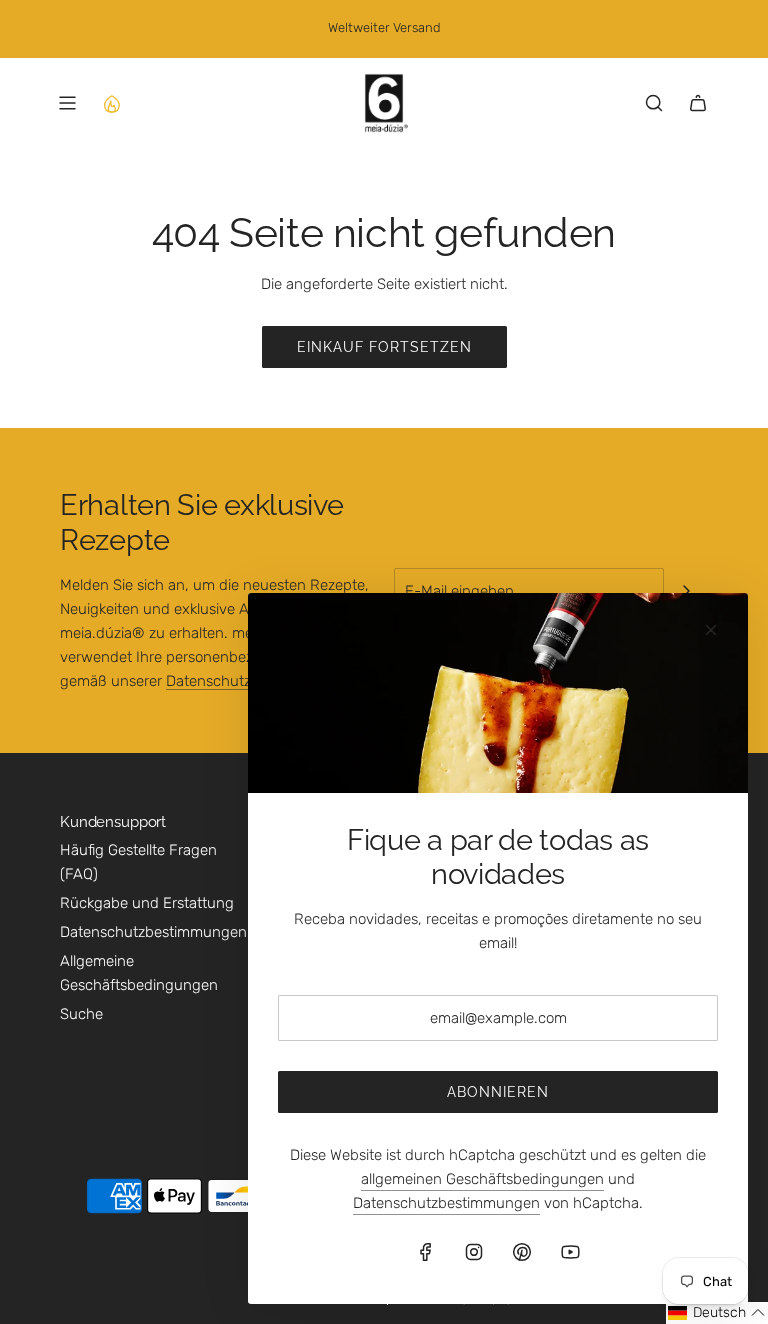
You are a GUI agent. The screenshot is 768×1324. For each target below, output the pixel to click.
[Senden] (686, 591)
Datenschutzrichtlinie (236, 681)
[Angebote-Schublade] (111, 103)
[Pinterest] (522, 1252)
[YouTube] (570, 1252)
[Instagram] (474, 1252)
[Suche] (654, 103)
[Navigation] (67, 103)
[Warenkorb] (698, 103)
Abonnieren (498, 1092)
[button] (717, 1313)
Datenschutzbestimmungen (446, 1203)
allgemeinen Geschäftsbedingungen (482, 1179)
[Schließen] (711, 630)
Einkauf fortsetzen (384, 347)
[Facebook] (426, 1252)
